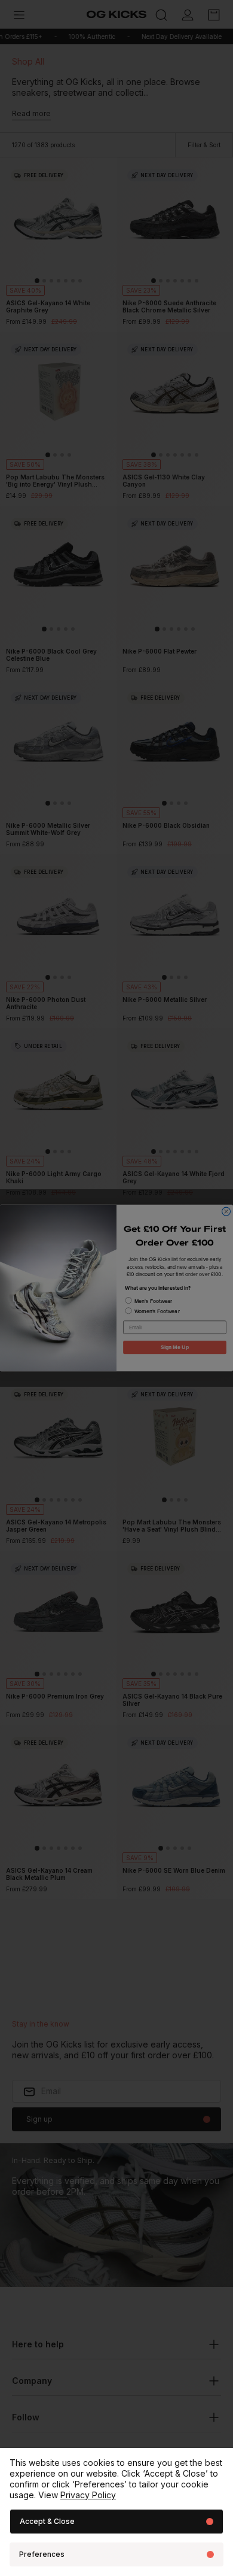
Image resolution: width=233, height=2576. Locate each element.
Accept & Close (47, 2521)
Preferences (42, 2554)
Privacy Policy (88, 2495)
